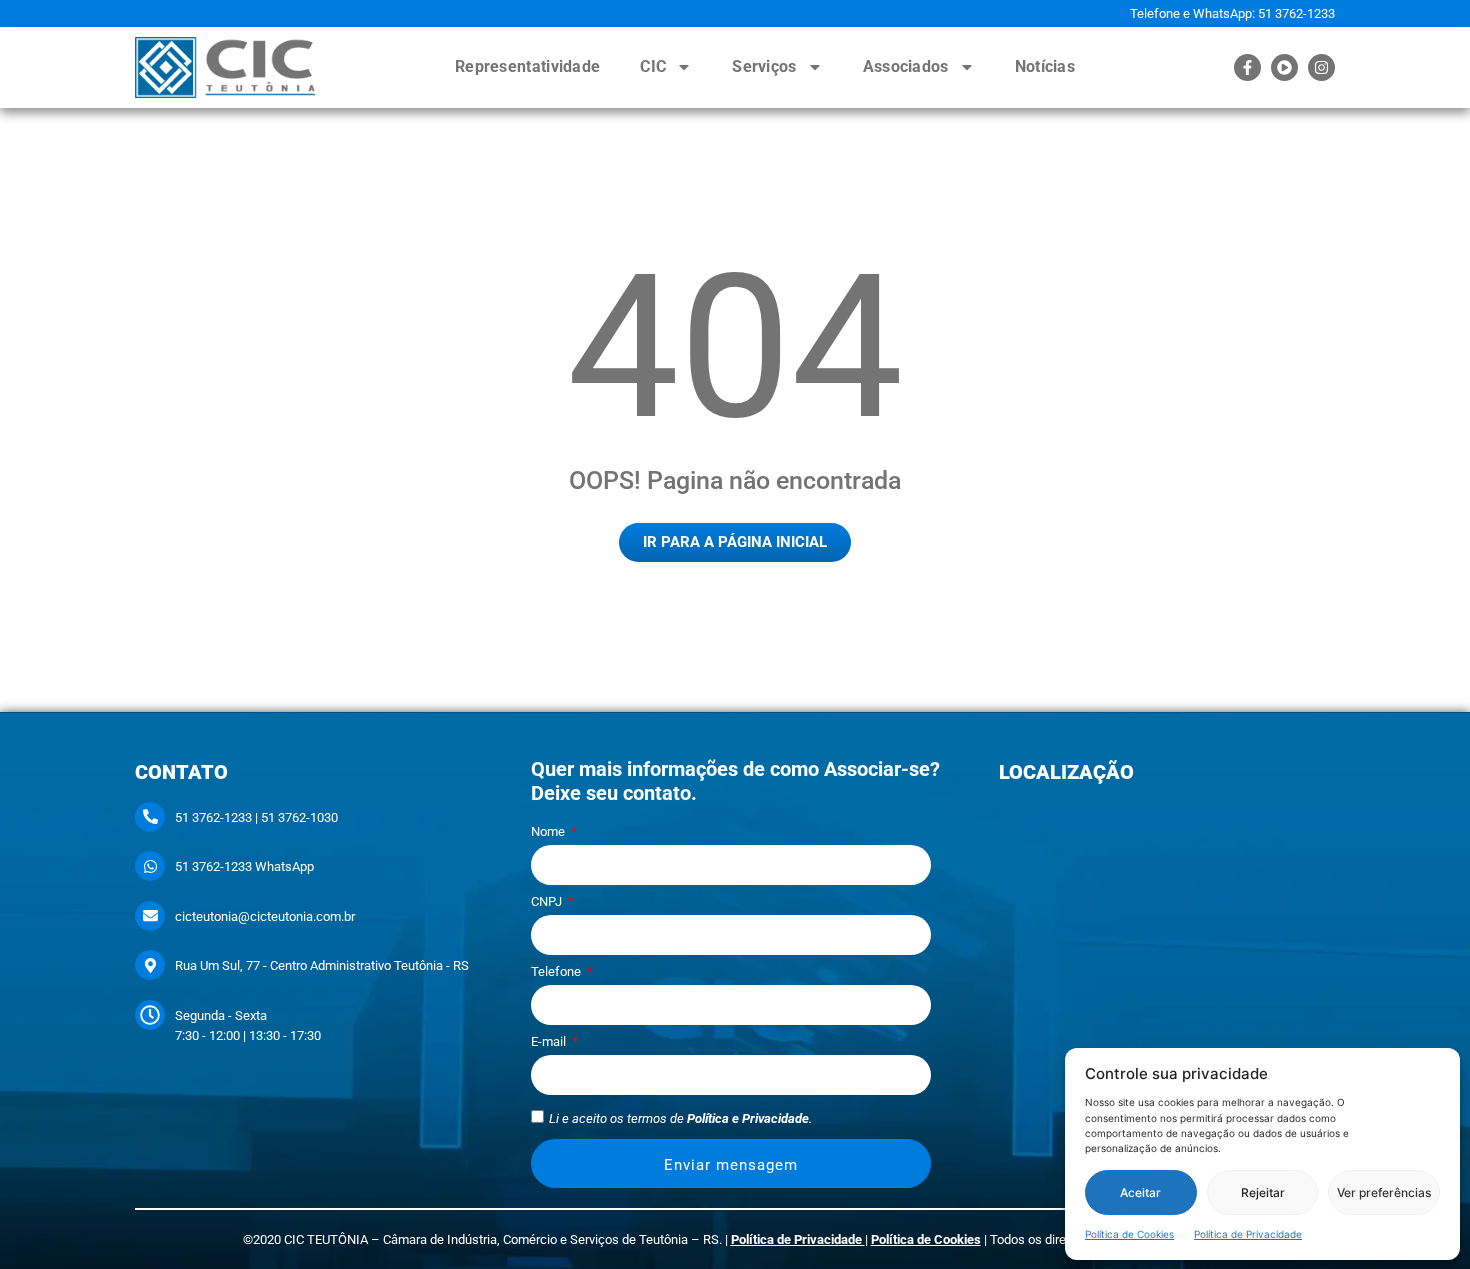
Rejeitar (1263, 1192)
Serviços (764, 66)
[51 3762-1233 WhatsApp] (150, 866)
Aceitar (1140, 1192)
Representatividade (527, 66)
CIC (653, 66)
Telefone (557, 972)
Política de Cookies (1129, 1234)
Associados (906, 66)
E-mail (550, 1042)
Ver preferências (1384, 1192)
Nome (549, 832)
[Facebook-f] (1247, 67)
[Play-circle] (1284, 67)
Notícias (1045, 66)
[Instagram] (1321, 67)
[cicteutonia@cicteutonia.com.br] (150, 916)
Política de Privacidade (1248, 1234)
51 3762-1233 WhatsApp (244, 866)
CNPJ (548, 902)
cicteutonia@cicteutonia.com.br (265, 916)
